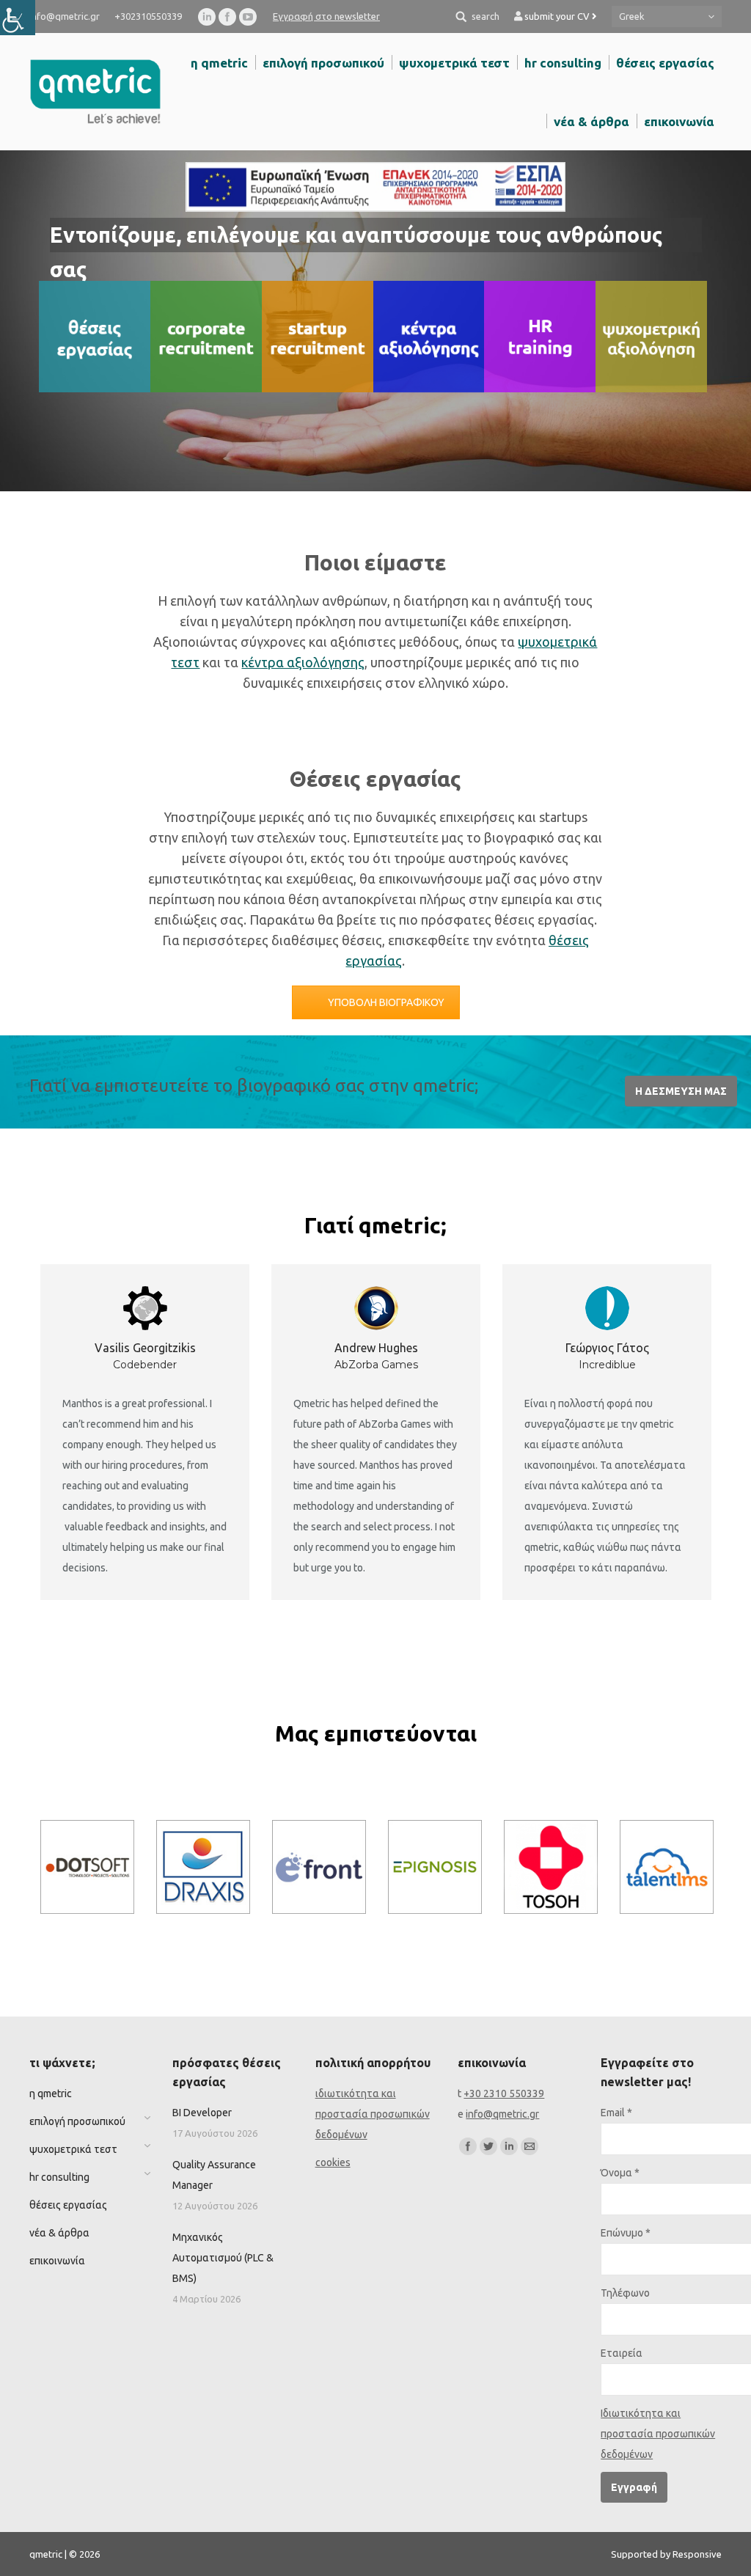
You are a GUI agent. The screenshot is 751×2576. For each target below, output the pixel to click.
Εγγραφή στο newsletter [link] (326, 16)
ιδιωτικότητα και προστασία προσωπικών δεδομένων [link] (373, 2114)
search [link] (486, 16)
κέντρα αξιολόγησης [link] (303, 662)
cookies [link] (333, 2162)
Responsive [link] (697, 2554)
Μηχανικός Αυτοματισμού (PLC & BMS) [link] (223, 2258)
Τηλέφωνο (625, 2293)
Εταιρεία (622, 2353)
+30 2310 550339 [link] (504, 2094)
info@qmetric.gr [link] (502, 2114)
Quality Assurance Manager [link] (214, 2175)
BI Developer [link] (202, 2113)
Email (616, 2113)
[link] (18, 18)
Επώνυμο (626, 2233)
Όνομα (620, 2173)
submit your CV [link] (558, 16)
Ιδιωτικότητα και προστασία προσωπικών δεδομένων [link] (658, 2434)
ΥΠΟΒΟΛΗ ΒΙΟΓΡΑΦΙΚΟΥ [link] (386, 1002)
